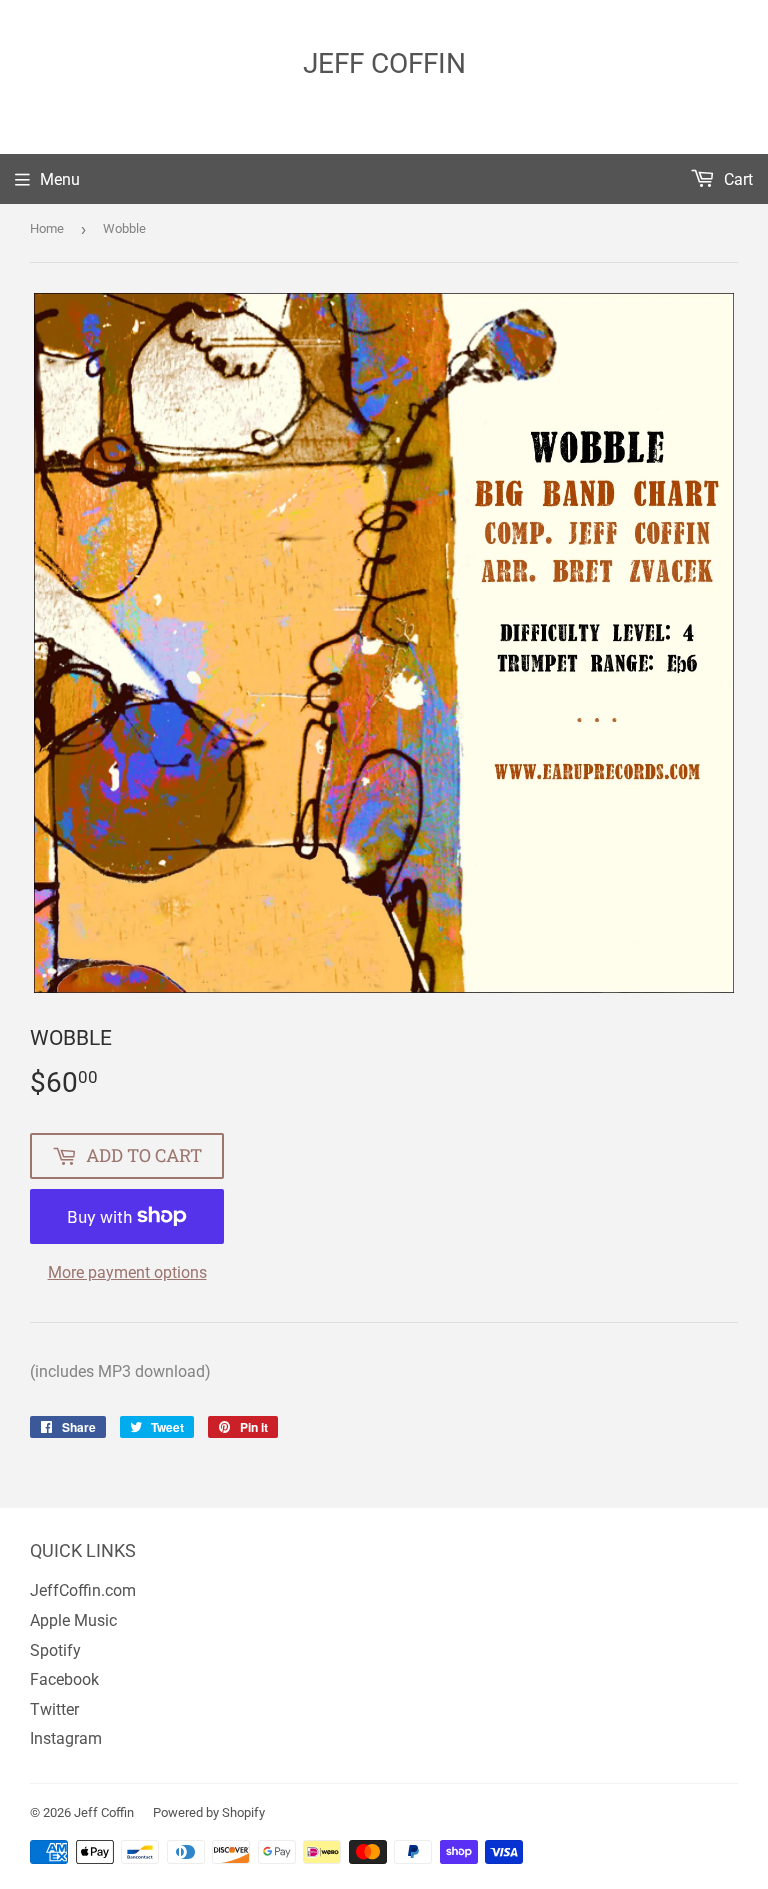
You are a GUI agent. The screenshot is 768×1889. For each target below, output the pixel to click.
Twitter (54, 1709)
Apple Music (73, 1620)
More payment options (127, 1272)
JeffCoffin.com (83, 1590)
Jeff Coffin (384, 63)
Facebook (64, 1679)
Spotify (55, 1650)
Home (47, 228)
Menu (60, 179)
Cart (736, 179)
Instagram (66, 1738)
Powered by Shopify (209, 1812)
